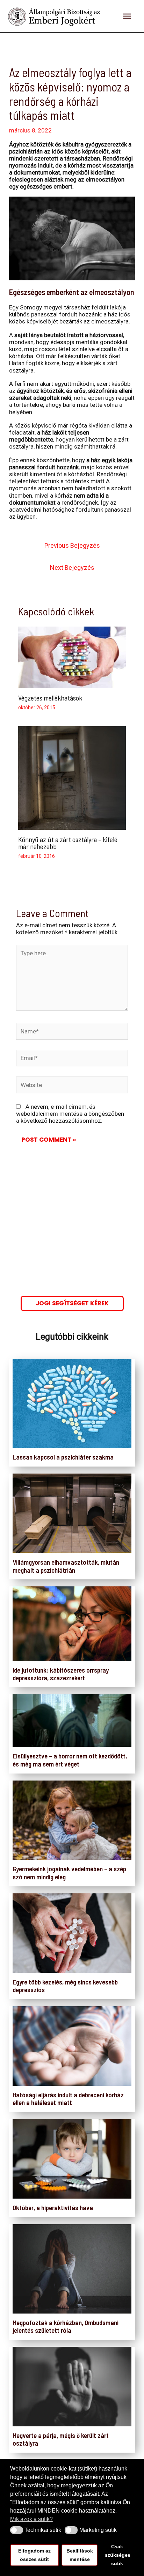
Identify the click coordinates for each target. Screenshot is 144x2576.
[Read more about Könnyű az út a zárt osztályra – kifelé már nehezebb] (72, 777)
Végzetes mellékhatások (50, 698)
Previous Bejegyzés (72, 545)
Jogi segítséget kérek (72, 1303)
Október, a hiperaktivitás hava (53, 2208)
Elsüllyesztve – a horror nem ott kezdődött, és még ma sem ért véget (70, 1760)
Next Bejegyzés (72, 568)
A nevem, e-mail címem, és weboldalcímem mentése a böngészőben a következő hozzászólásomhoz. (70, 1114)
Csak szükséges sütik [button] (118, 2555)
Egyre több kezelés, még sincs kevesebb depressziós (65, 1986)
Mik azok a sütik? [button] (31, 2519)
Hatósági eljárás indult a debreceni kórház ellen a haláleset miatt (68, 2099)
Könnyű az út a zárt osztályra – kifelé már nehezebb (68, 843)
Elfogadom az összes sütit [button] (34, 2555)
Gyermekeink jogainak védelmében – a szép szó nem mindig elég (69, 1873)
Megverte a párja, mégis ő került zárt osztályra (61, 2439)
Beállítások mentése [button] (80, 2555)
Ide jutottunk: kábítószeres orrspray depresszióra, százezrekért (61, 1674)
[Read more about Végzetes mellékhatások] (72, 657)
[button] (17, 2530)
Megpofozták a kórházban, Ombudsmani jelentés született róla (66, 2326)
